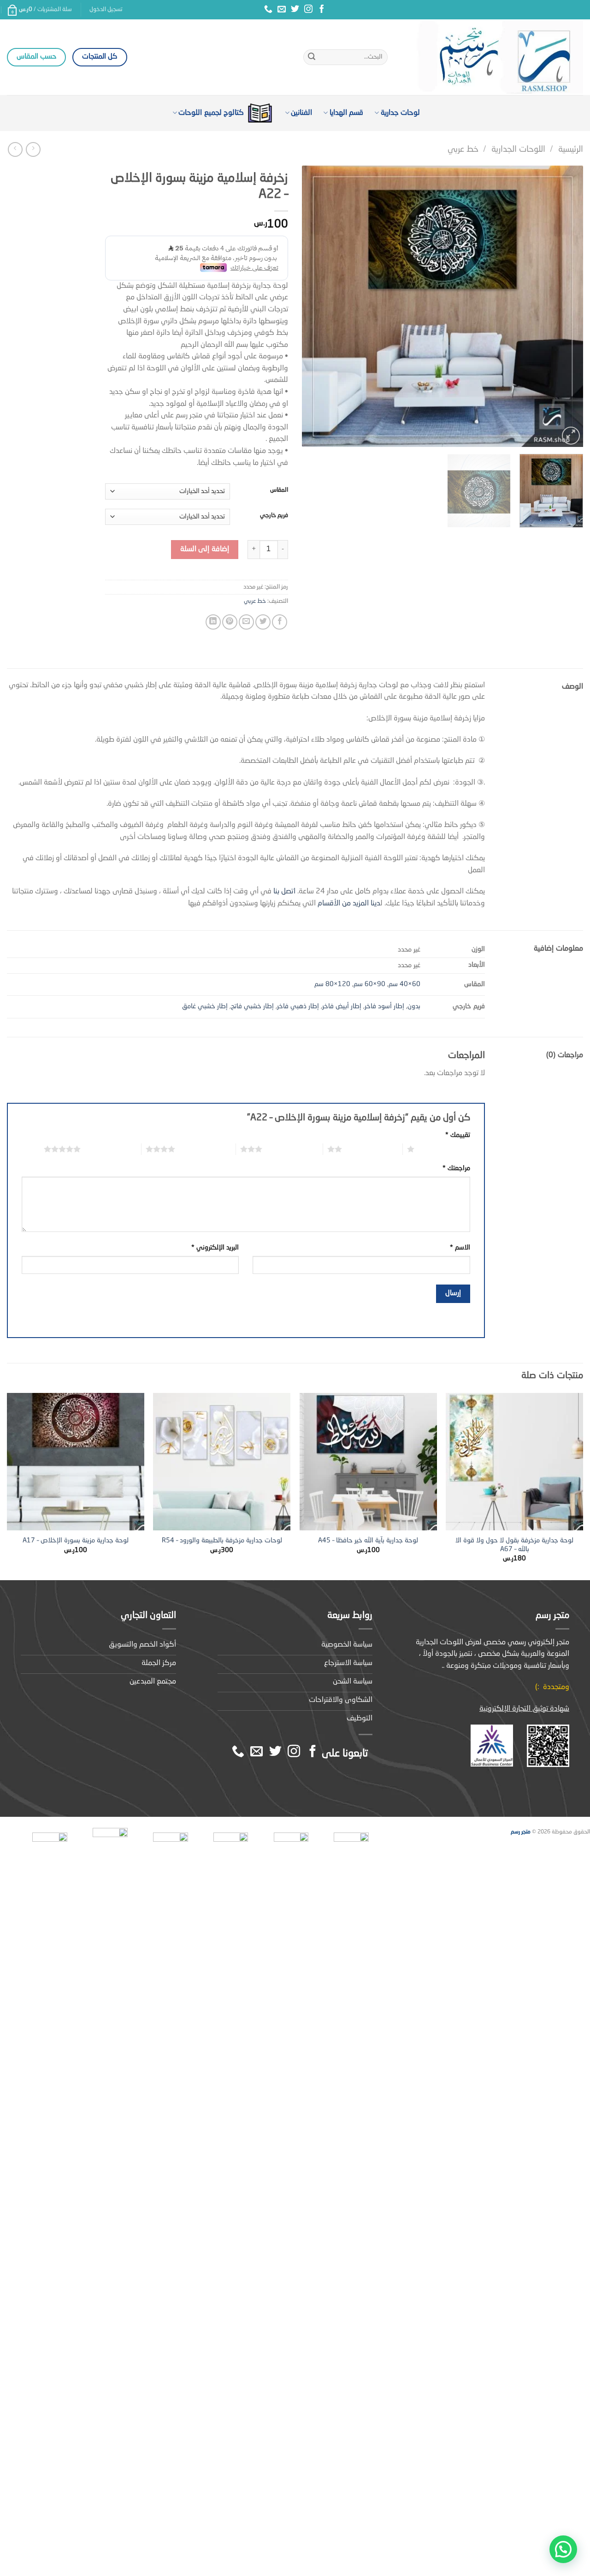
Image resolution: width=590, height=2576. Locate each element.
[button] (563, 2549)
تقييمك (458, 1135)
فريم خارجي (274, 515)
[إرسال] (312, 57)
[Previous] (566, 306)
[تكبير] (571, 436)
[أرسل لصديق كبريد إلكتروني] (246, 622)
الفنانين (301, 113)
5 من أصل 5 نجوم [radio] (111, 1149)
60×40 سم (404, 984)
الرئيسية (571, 149)
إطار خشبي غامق (205, 1006)
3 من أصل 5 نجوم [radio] (292, 1149)
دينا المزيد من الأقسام (348, 904)
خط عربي (463, 149)
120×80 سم (332, 984)
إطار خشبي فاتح (252, 1006)
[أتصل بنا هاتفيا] (268, 10)
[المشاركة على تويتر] (263, 622)
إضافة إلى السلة (205, 549)
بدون (414, 1006)
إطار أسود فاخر (384, 1006)
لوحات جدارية (400, 113)
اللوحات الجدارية (518, 149)
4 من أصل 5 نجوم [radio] (205, 1149)
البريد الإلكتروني (215, 1248)
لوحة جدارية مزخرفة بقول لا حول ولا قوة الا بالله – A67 (514, 1545)
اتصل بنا (284, 892)
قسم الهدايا (346, 113)
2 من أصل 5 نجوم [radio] (372, 1149)
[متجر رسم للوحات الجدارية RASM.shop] (492, 57)
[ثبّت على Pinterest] (230, 622)
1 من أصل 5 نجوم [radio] (445, 1149)
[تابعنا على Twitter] (295, 10)
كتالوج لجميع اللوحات (211, 113)
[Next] (313, 306)
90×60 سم (369, 984)
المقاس (279, 490)
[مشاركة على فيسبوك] (280, 622)
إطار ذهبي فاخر (298, 1006)
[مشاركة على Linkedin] (213, 622)
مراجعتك (456, 1168)
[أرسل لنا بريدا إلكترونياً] (282, 10)
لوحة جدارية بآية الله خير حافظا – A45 (368, 1541)
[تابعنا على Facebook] (322, 10)
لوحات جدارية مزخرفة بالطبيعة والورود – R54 (222, 1541)
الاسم (460, 1248)
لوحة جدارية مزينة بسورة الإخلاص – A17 (76, 1541)
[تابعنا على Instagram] (308, 10)
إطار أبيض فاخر (342, 1006)
